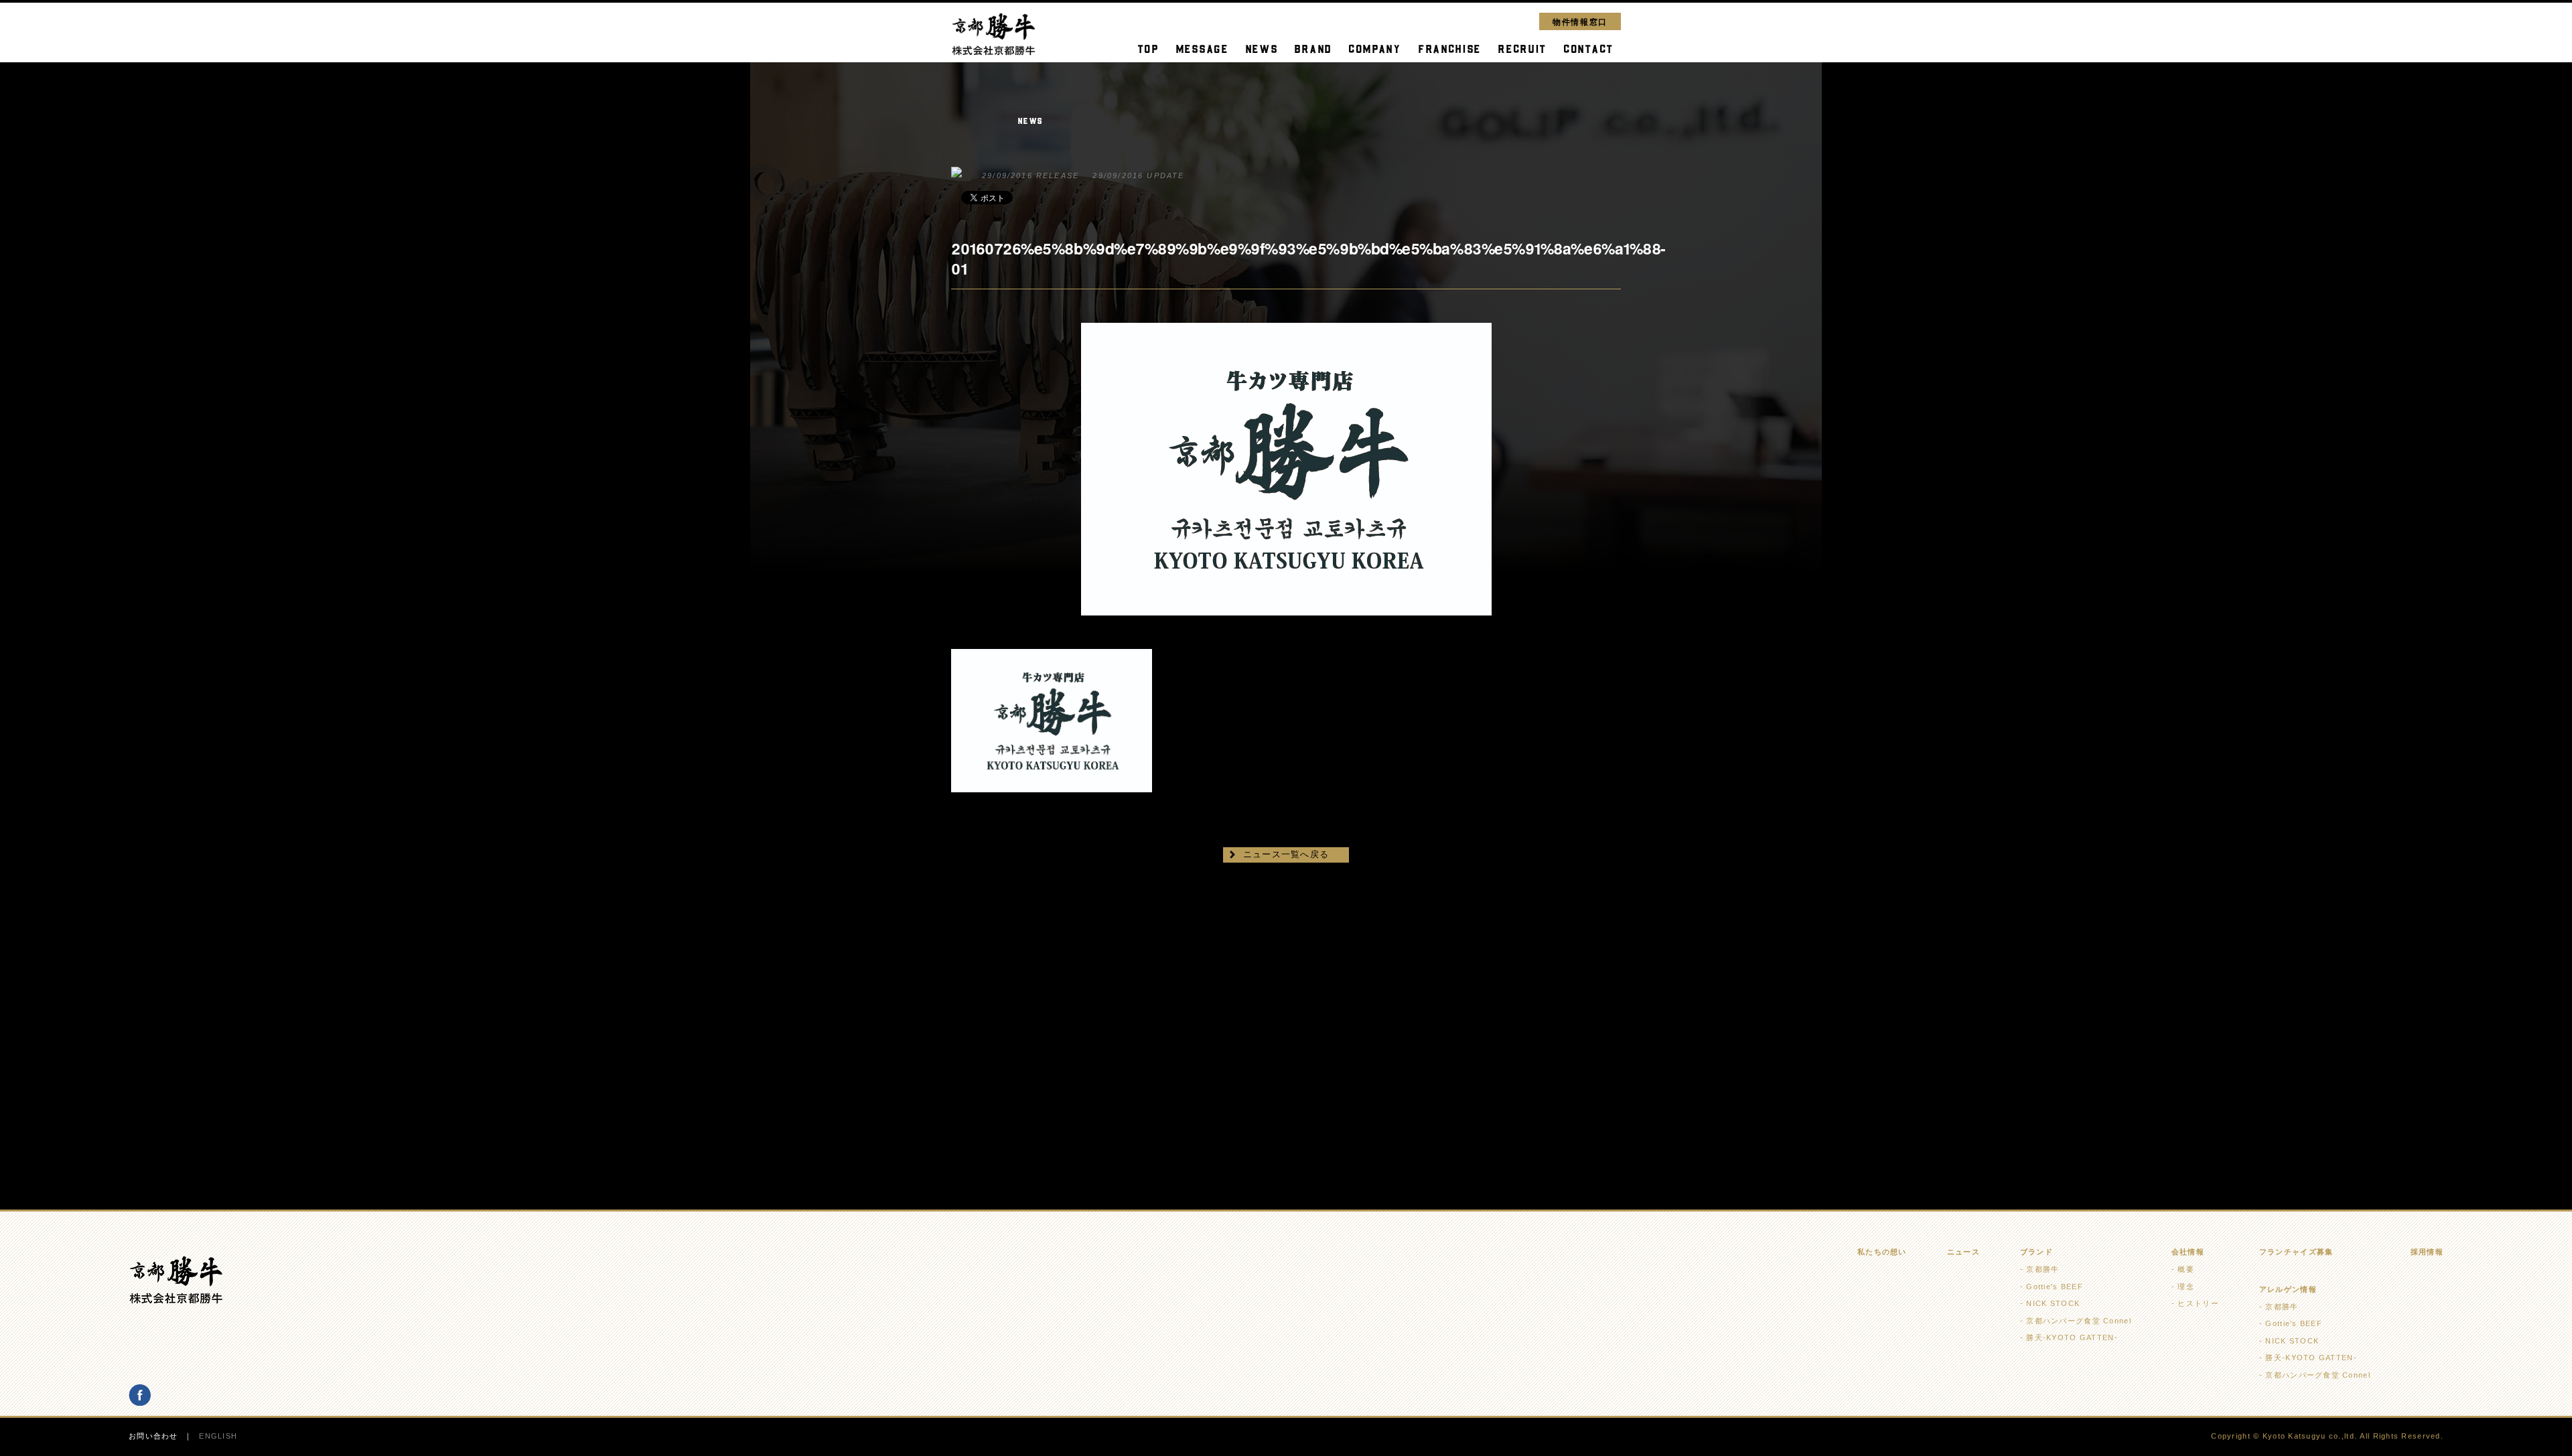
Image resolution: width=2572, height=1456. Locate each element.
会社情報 (2188, 1252)
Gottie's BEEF (2055, 1287)
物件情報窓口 (1580, 21)
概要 (2186, 1269)
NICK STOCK (2053, 1303)
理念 (2186, 1287)
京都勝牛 (2043, 1269)
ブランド (2037, 1252)
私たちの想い (1882, 1252)
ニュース (1963, 1252)
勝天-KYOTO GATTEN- (2072, 1337)
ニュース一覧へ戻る (1286, 854)
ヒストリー (2198, 1303)
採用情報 (2427, 1252)
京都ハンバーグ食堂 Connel (2078, 1321)
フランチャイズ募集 (2296, 1252)
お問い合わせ (153, 1436)
